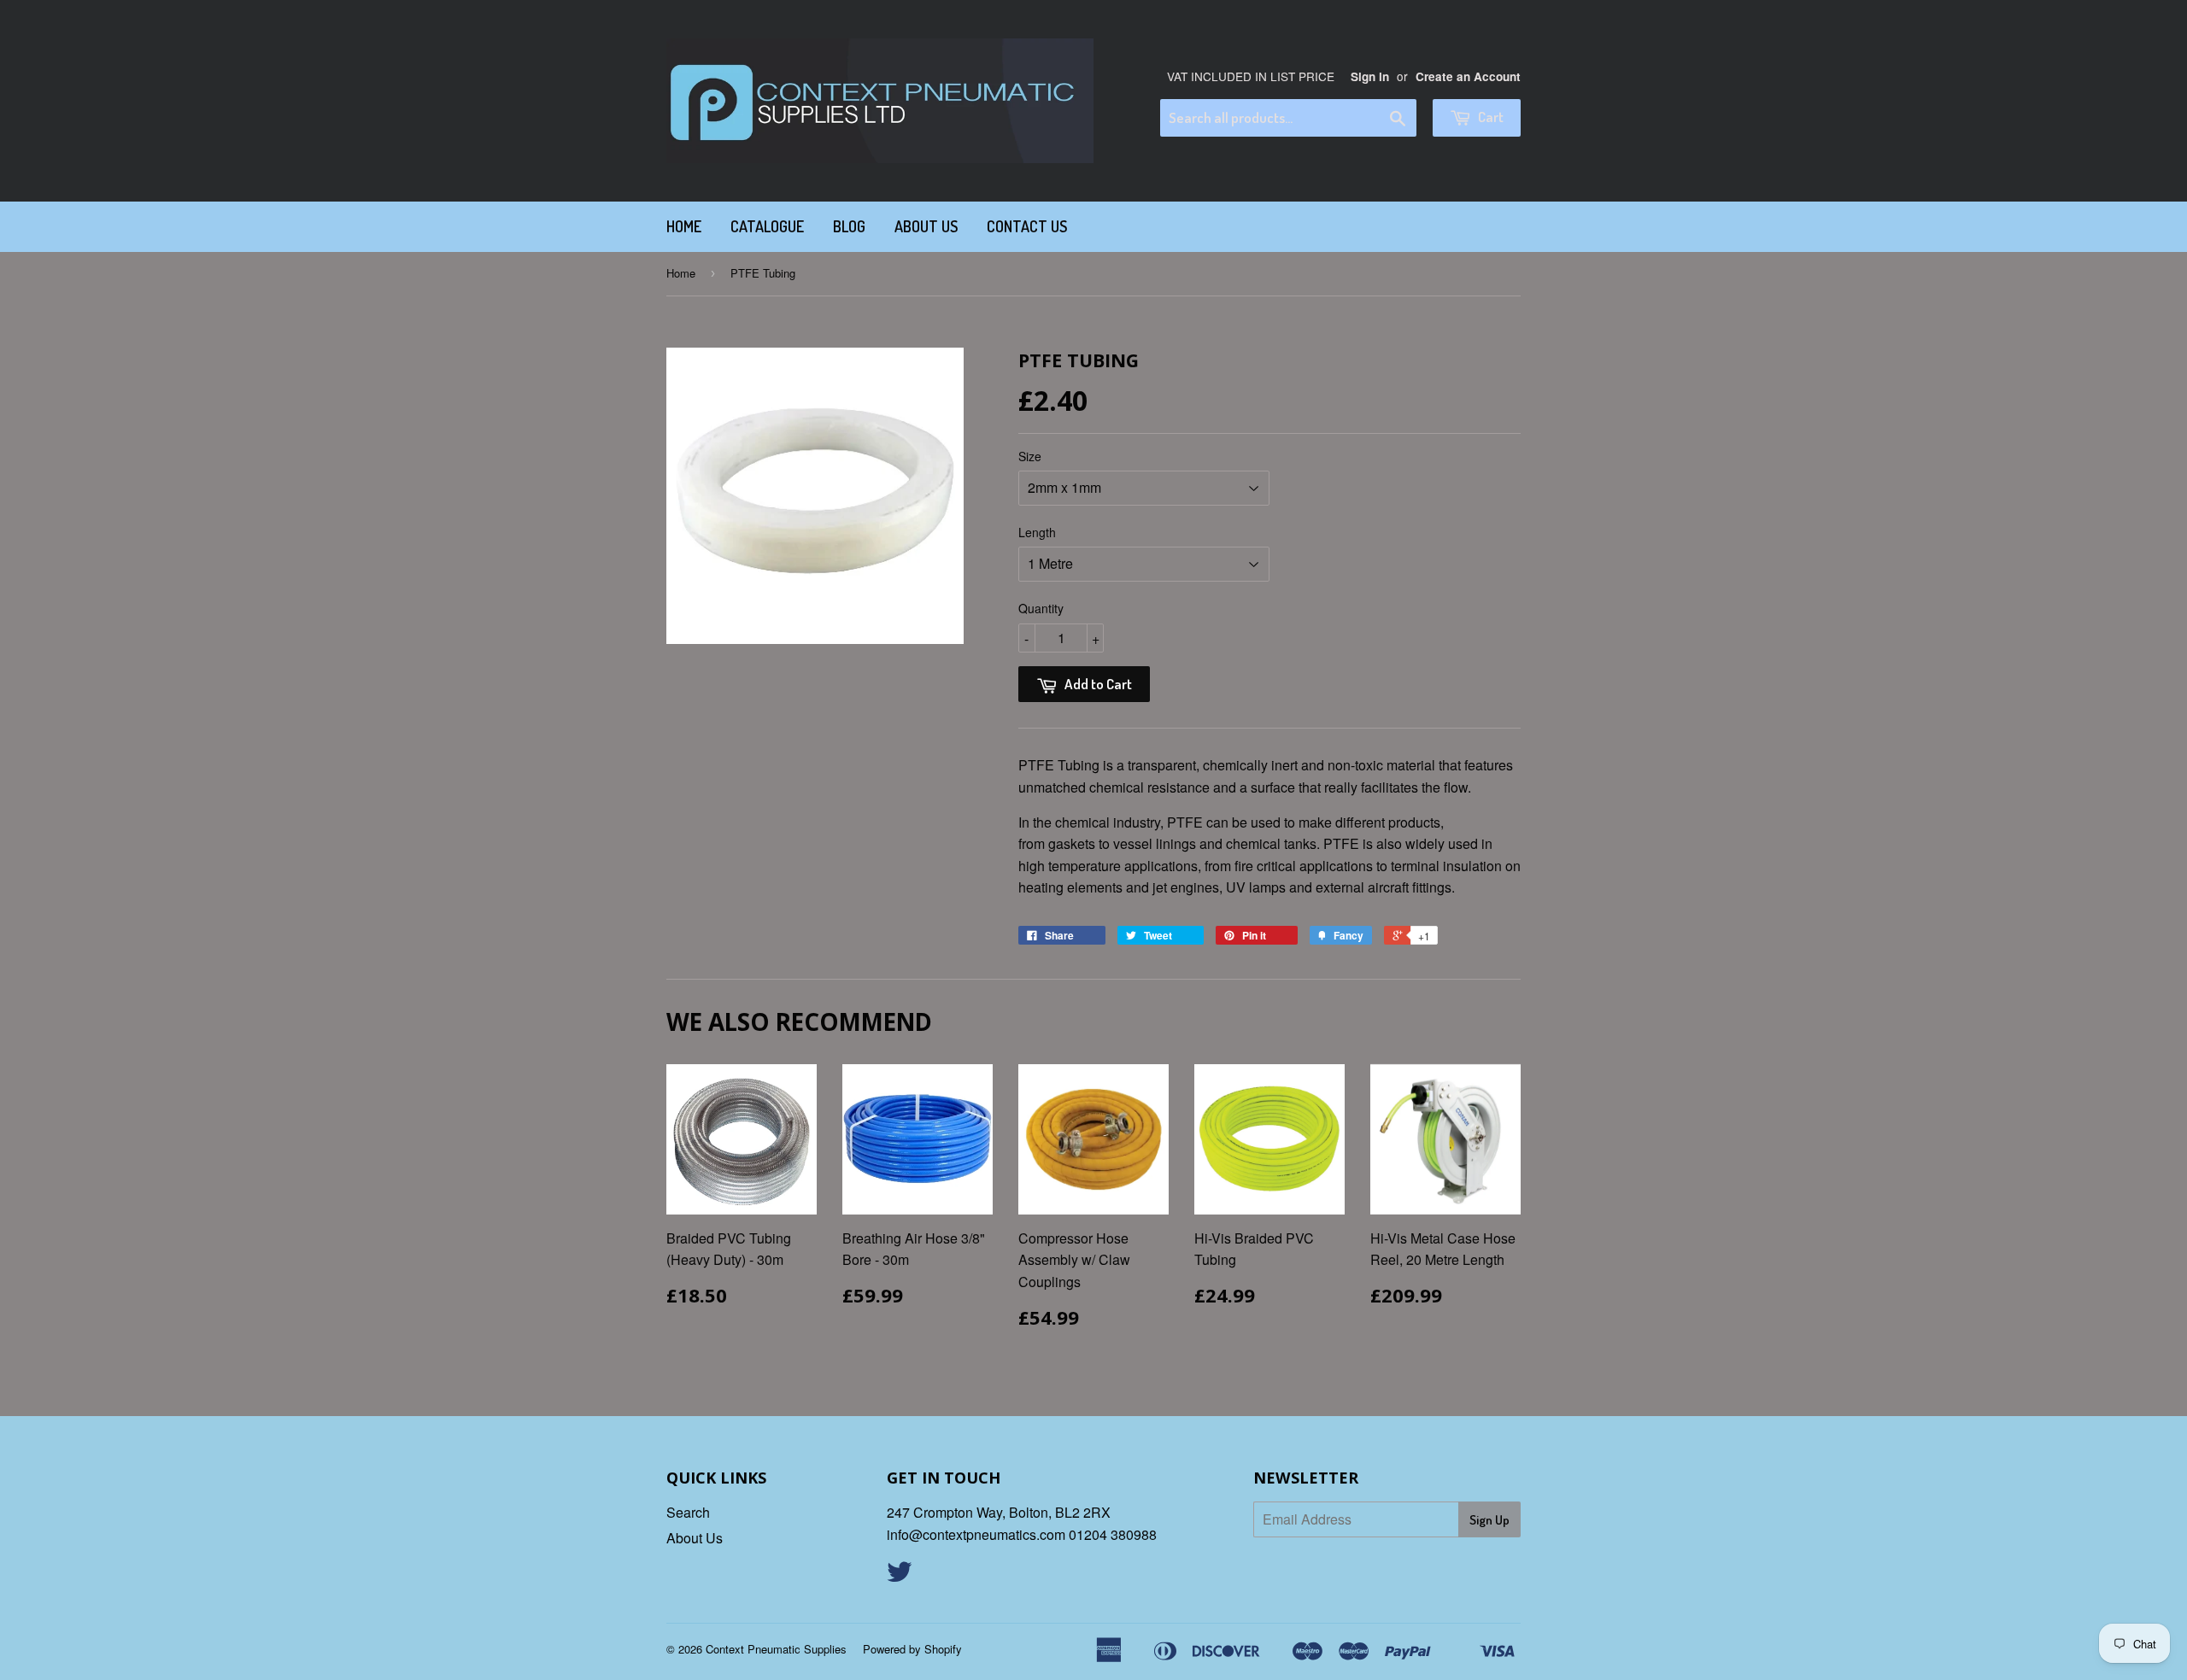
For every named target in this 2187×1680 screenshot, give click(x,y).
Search (688, 1512)
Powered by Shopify (912, 1649)
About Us (926, 226)
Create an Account (1468, 76)
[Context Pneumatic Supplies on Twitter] (900, 1576)
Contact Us (1027, 226)
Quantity (1041, 608)
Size (1030, 456)
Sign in (1370, 76)
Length (1037, 532)
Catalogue (767, 226)
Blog (849, 226)
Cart (1489, 117)
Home (684, 226)
